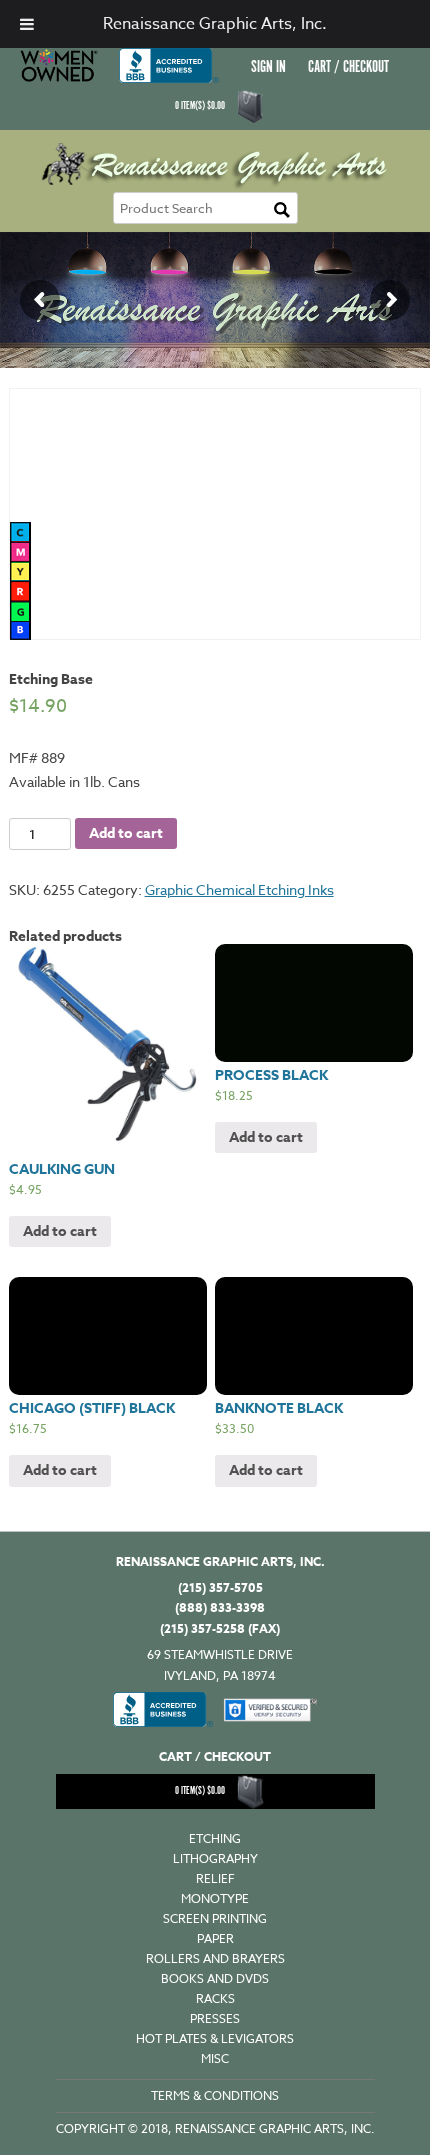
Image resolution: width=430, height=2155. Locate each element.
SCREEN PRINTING (215, 1918)
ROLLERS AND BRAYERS (215, 1958)
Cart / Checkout (348, 67)
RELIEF (215, 1878)
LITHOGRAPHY (215, 1858)
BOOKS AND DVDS (215, 1978)
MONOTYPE (215, 1898)
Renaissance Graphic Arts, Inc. (215, 24)
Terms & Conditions (215, 2095)
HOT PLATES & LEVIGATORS (215, 2038)
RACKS (215, 1998)
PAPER (215, 1938)
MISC (215, 2058)
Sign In (268, 67)
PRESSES (215, 2018)
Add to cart (126, 833)
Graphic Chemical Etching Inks (239, 889)
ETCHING (215, 1838)
